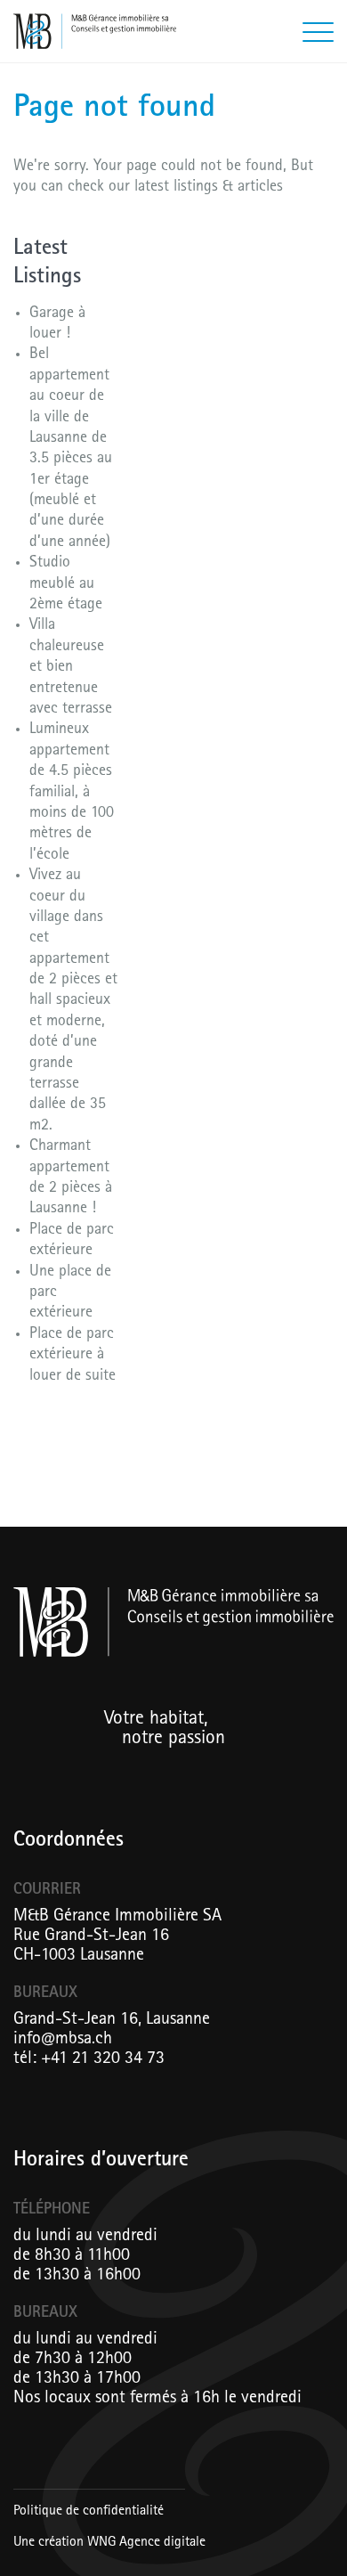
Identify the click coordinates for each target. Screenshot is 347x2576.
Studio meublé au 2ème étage (66, 585)
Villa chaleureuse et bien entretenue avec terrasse (71, 668)
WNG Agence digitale (146, 2543)
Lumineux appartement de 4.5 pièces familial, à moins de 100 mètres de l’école (72, 793)
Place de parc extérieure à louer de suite (73, 1356)
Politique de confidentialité (89, 2512)
